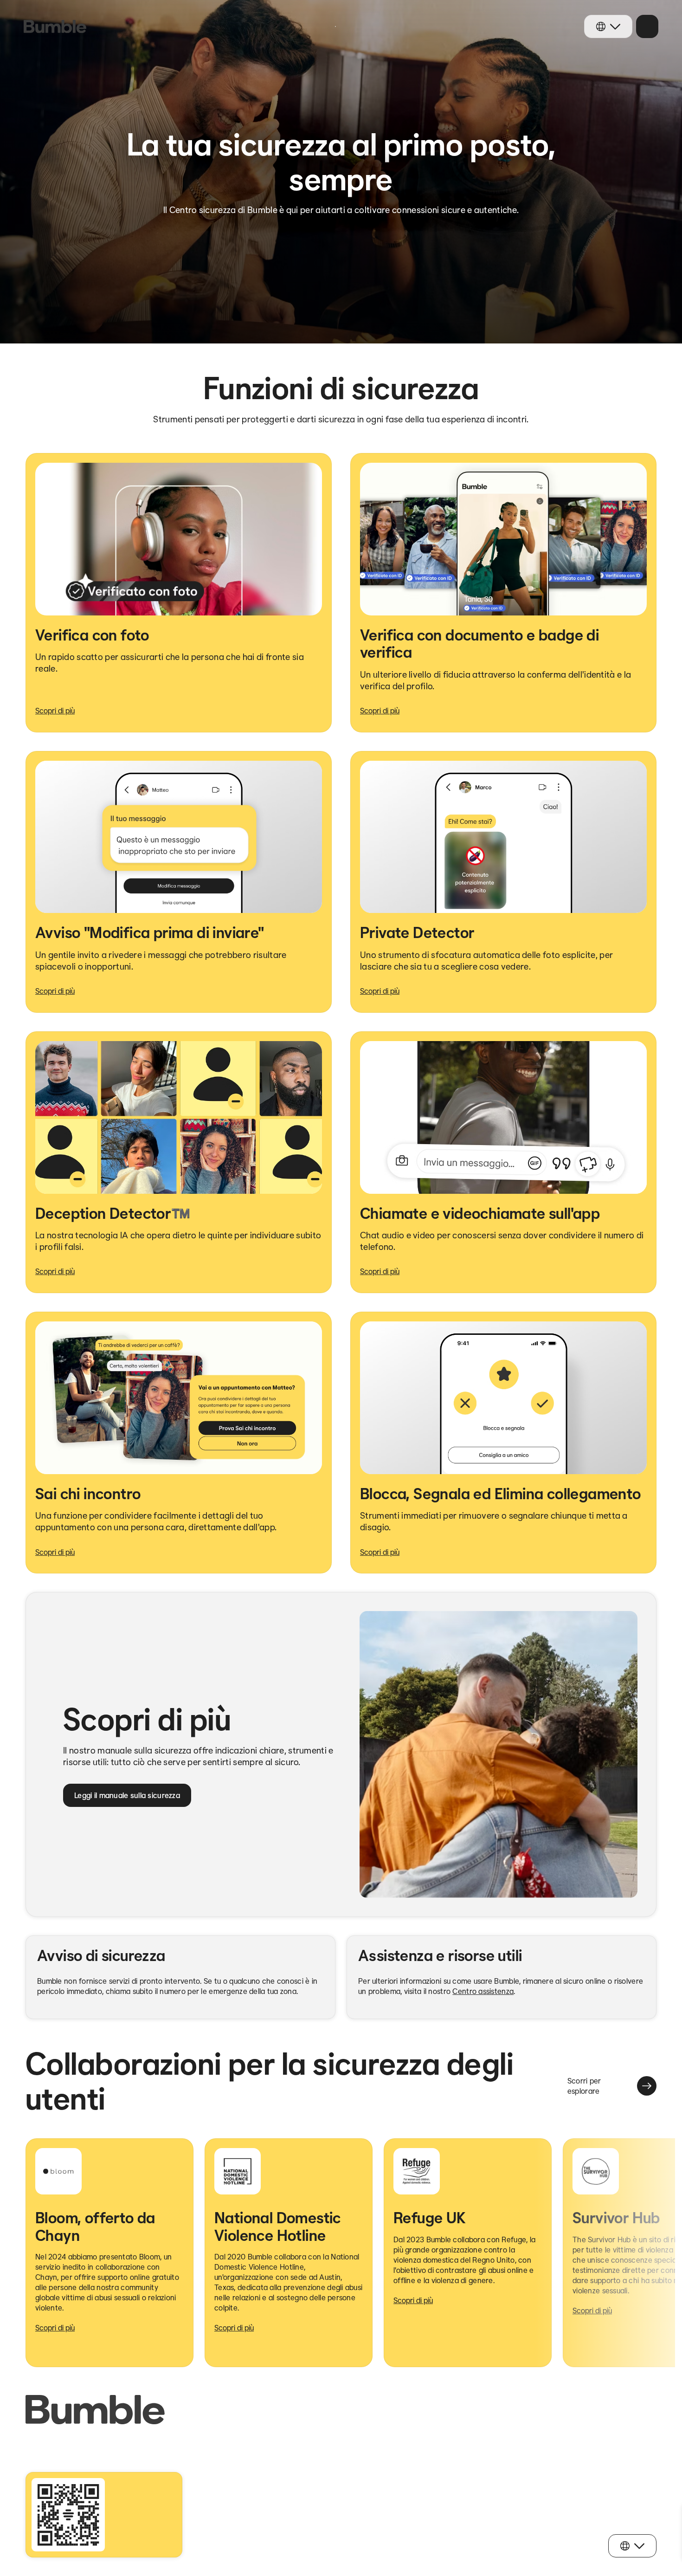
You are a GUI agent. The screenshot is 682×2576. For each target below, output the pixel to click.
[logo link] (55, 26)
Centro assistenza (483, 1991)
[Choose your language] (608, 26)
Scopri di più (55, 711)
